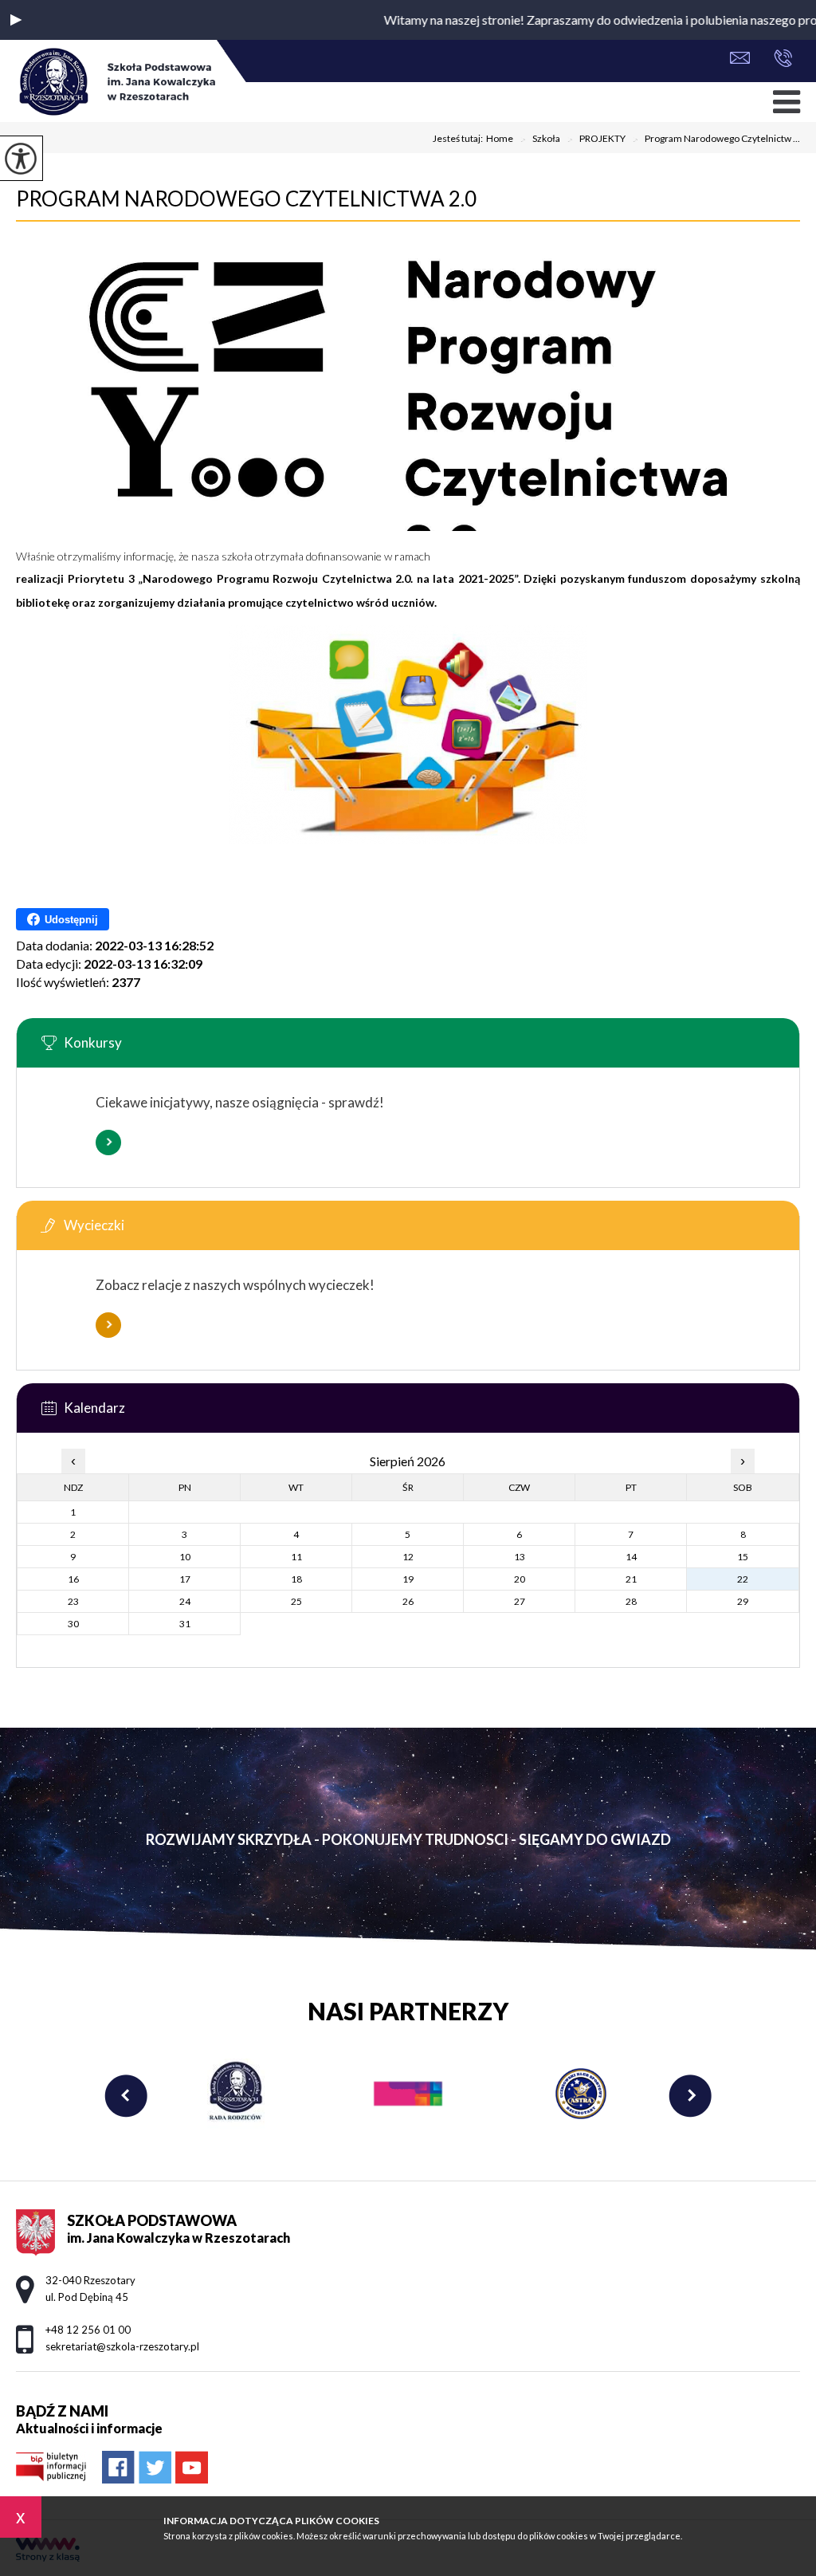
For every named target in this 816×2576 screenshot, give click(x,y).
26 (408, 1601)
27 (520, 1601)
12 (408, 1557)
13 (520, 1557)
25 (296, 1601)
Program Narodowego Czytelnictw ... (716, 140)
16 (73, 1579)
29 (743, 1601)
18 (296, 1579)
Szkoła (540, 140)
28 (631, 1601)
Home (500, 139)
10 (185, 1557)
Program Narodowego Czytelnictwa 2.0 (246, 199)
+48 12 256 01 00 (779, 59)
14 (631, 1557)
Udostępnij (71, 920)
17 (185, 1579)
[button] (16, 20)
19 (408, 1579)
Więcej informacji (108, 1142)
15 (743, 1557)
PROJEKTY (596, 140)
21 (631, 1579)
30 (73, 1624)
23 (73, 1601)
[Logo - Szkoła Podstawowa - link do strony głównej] (116, 83)
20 (520, 1579)
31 (185, 1624)
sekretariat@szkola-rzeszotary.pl (744, 59)
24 (185, 1601)
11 (296, 1557)
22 (743, 1579)
